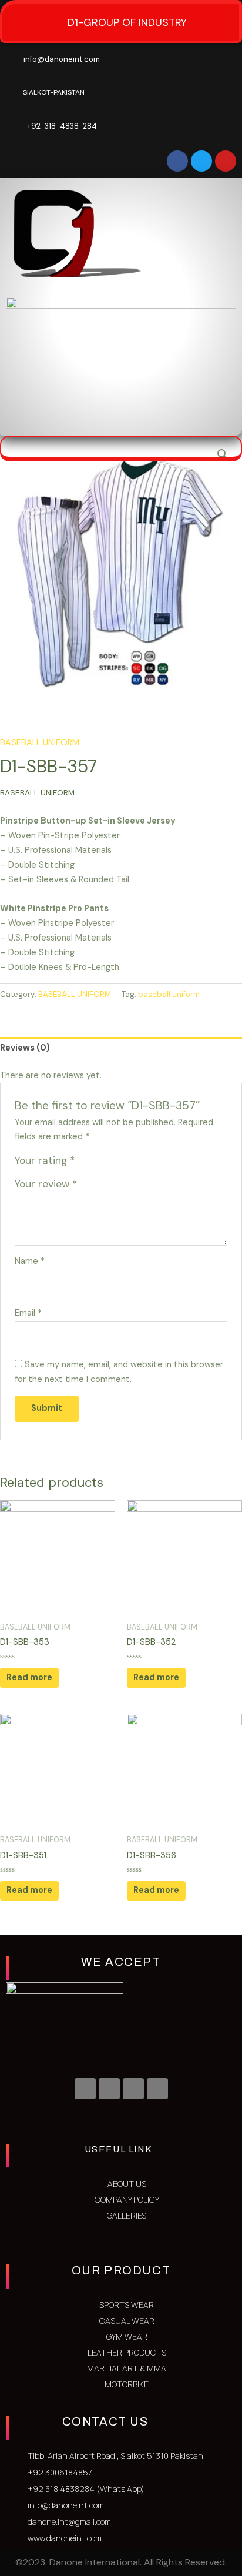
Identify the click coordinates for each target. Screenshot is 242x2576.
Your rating (45, 1160)
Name (30, 1261)
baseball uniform (169, 994)
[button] (211, 418)
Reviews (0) (25, 1048)
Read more (29, 1677)
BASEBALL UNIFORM (40, 743)
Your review (46, 1184)
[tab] (121, 1048)
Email (28, 1313)
